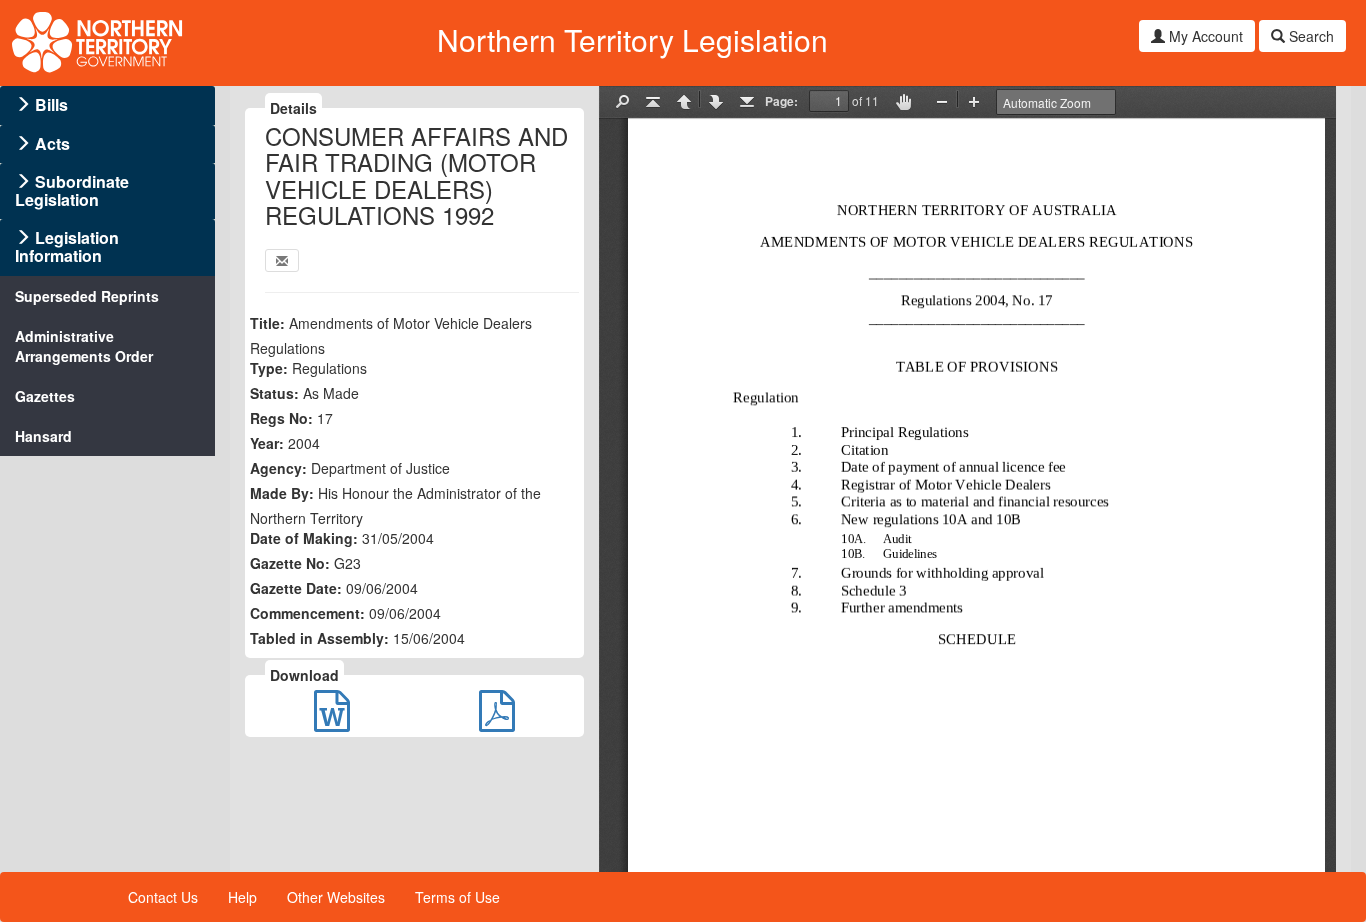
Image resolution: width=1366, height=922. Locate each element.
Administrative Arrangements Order (84, 346)
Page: (781, 101)
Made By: (282, 493)
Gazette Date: (296, 588)
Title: (267, 323)
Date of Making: (304, 538)
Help (242, 897)
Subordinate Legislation (72, 190)
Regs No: (281, 418)
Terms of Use (457, 897)
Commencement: (307, 613)
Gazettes (45, 396)
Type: (269, 368)
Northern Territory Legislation (632, 39)
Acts (52, 143)
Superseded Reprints (87, 296)
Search (1309, 36)
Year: (267, 443)
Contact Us (163, 897)
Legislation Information (67, 246)
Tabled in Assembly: (319, 638)
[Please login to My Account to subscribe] (282, 260)
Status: (274, 393)
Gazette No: (290, 563)
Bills (51, 104)
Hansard (43, 436)
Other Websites (336, 897)
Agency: (278, 468)
